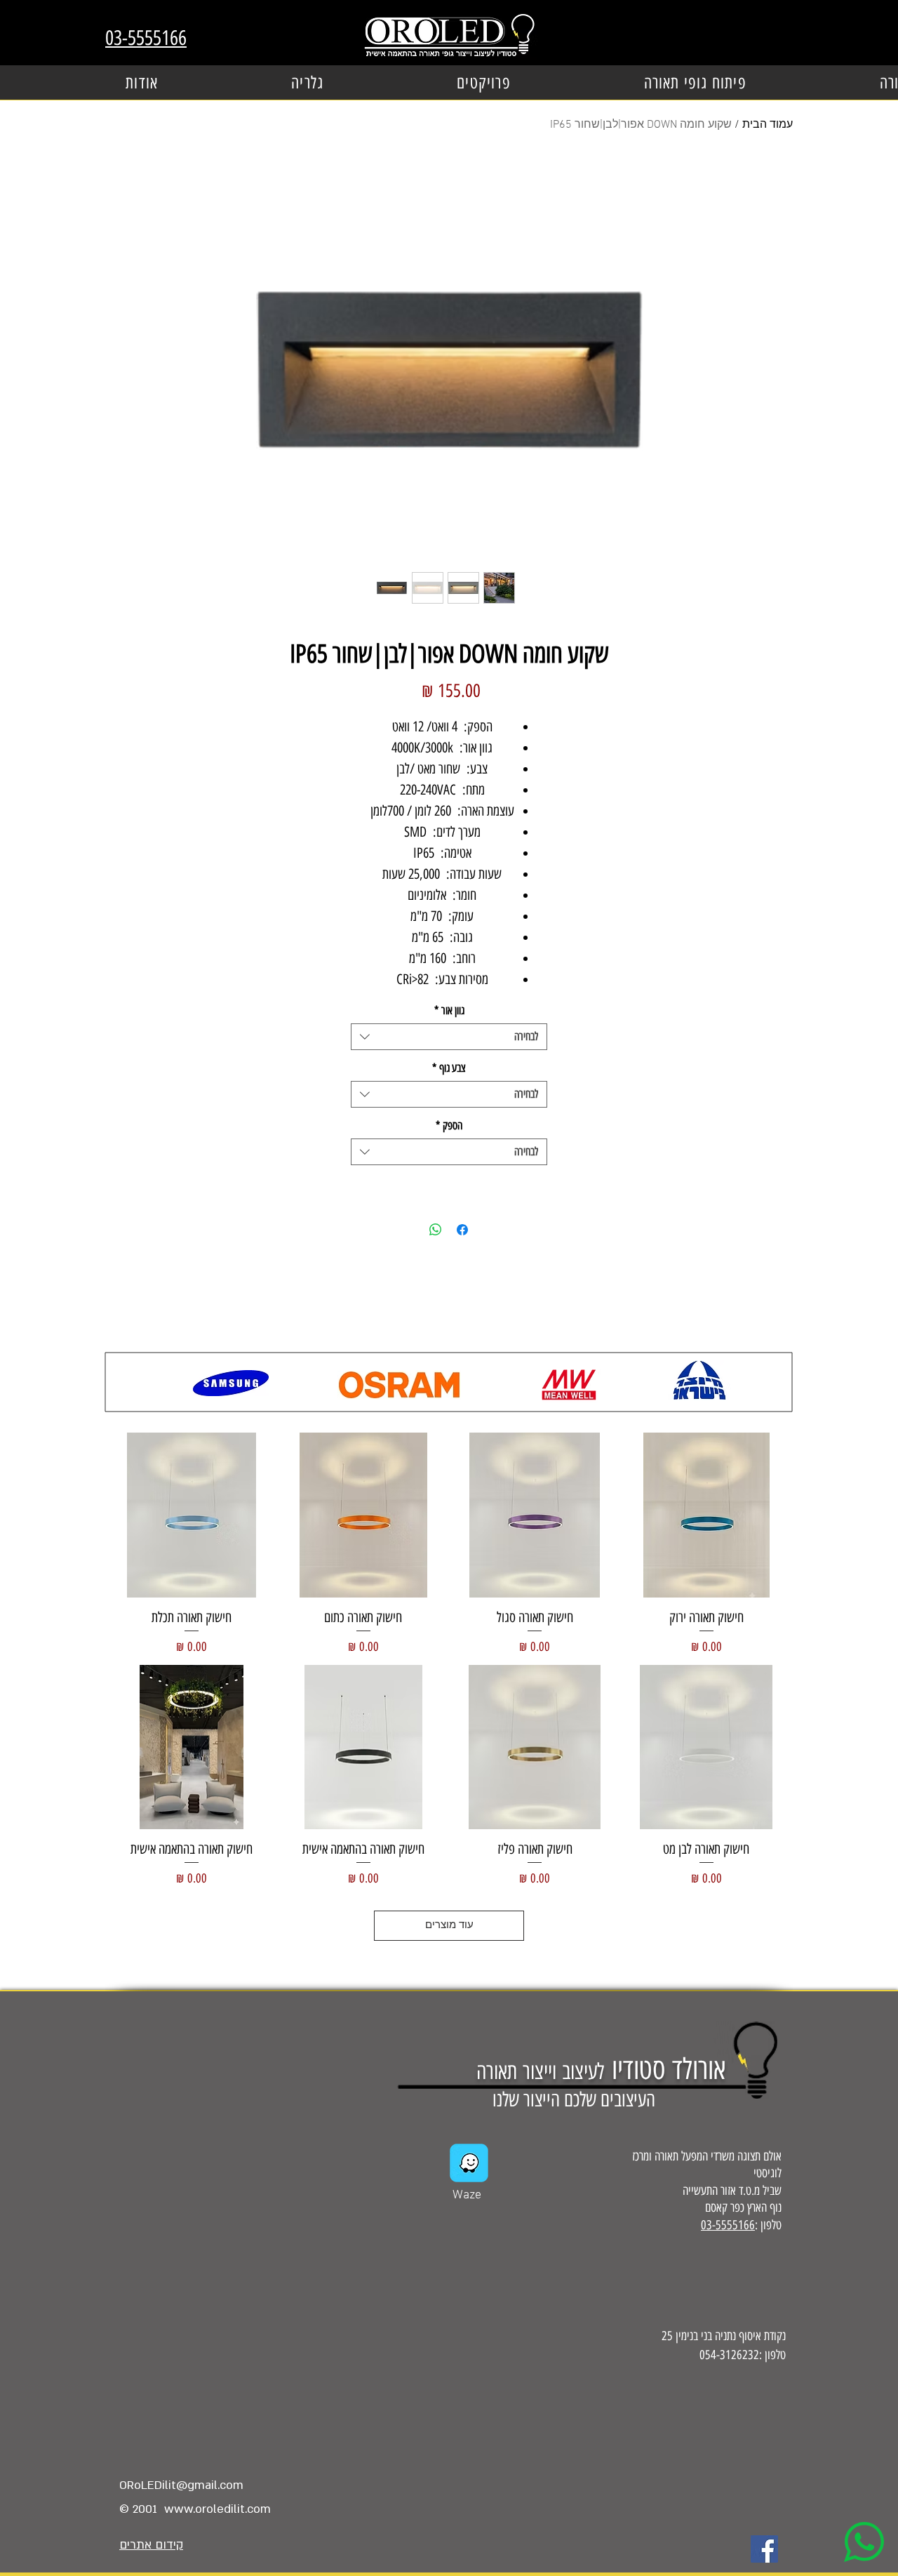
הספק (449, 1126)
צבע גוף (449, 1068)
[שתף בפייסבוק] (462, 1230)
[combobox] (449, 1037)
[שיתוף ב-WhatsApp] (436, 1230)
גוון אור (449, 1010)
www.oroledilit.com (217, 2509)
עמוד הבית (768, 125)
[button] (484, 82)
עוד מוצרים (449, 1925)
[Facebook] (764, 2549)
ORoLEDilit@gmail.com (181, 2485)
